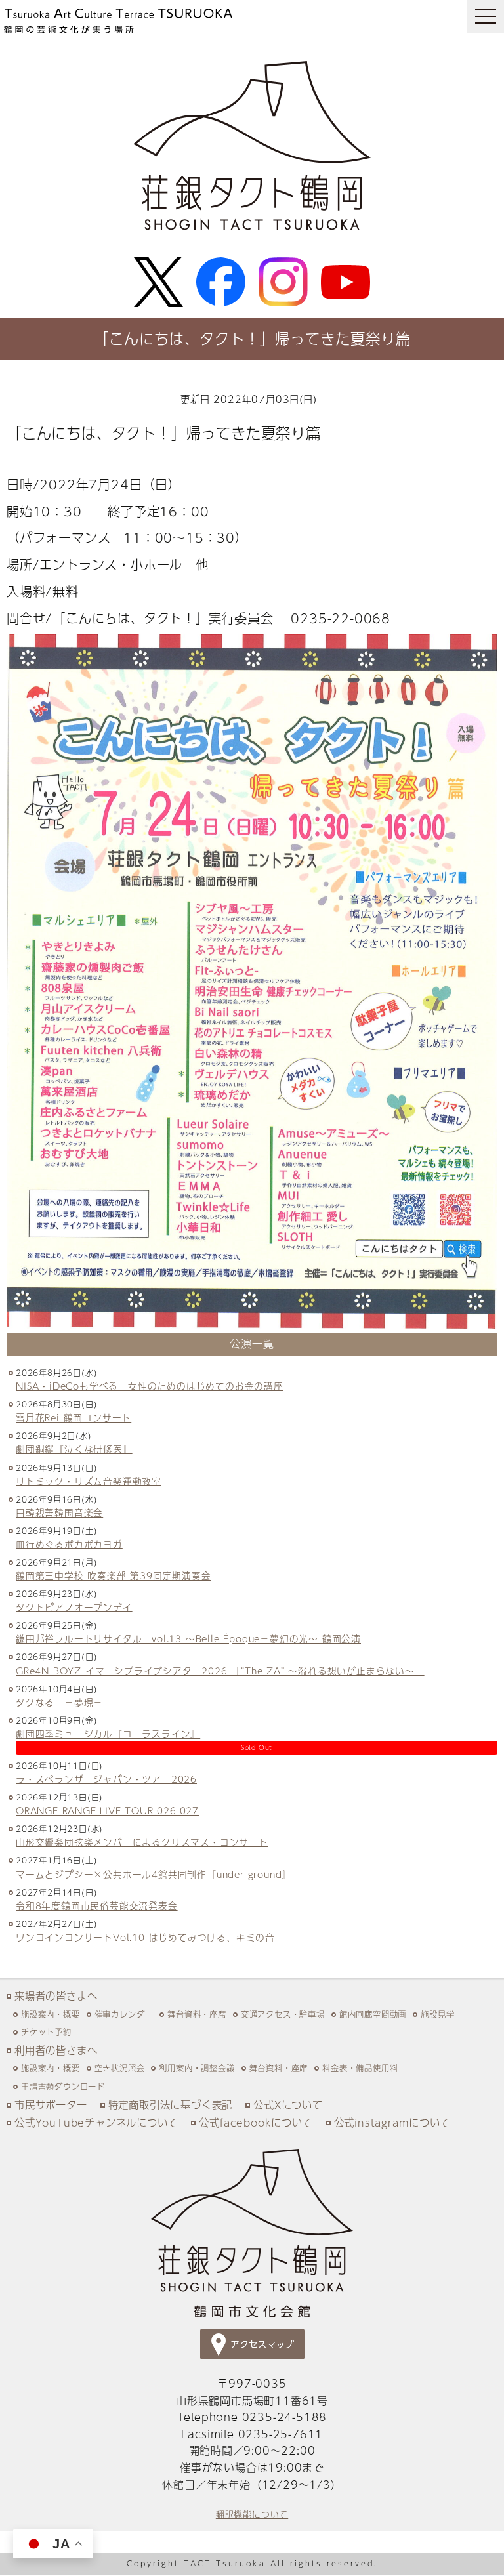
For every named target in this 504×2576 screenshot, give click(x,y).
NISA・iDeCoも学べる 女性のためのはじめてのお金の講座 (150, 1386)
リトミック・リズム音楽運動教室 (89, 1481)
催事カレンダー (124, 2014)
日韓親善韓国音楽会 (59, 1513)
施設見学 (437, 2014)
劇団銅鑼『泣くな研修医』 (74, 1449)
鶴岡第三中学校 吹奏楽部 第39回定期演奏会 (114, 1576)
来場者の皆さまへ (56, 1996)
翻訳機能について (252, 2514)
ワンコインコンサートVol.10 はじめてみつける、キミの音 (145, 1937)
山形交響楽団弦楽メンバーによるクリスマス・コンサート (142, 1842)
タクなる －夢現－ (59, 1702)
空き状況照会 (120, 2068)
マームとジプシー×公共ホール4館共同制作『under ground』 (154, 1874)
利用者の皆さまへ (56, 2050)
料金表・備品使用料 (360, 2068)
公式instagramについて (392, 2122)
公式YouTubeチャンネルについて (96, 2122)
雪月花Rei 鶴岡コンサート (73, 1418)
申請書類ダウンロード (63, 2086)
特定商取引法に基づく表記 (171, 2105)
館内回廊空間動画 (373, 2014)
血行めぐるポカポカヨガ (69, 1544)
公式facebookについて (256, 2122)
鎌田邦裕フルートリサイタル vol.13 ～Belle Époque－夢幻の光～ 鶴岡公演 (188, 1639)
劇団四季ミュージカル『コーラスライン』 (108, 1734)
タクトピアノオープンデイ (74, 1607)
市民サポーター (51, 2105)
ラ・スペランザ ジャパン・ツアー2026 (106, 1779)
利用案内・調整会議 (197, 2068)
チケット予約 (46, 2032)
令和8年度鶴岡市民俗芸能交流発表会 (97, 1906)
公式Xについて (288, 2105)
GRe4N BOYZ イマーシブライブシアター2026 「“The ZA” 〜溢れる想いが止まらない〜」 (220, 1671)
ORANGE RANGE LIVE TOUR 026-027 (107, 1811)
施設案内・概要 (51, 2014)
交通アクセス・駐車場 (283, 2014)
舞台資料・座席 (197, 2014)
